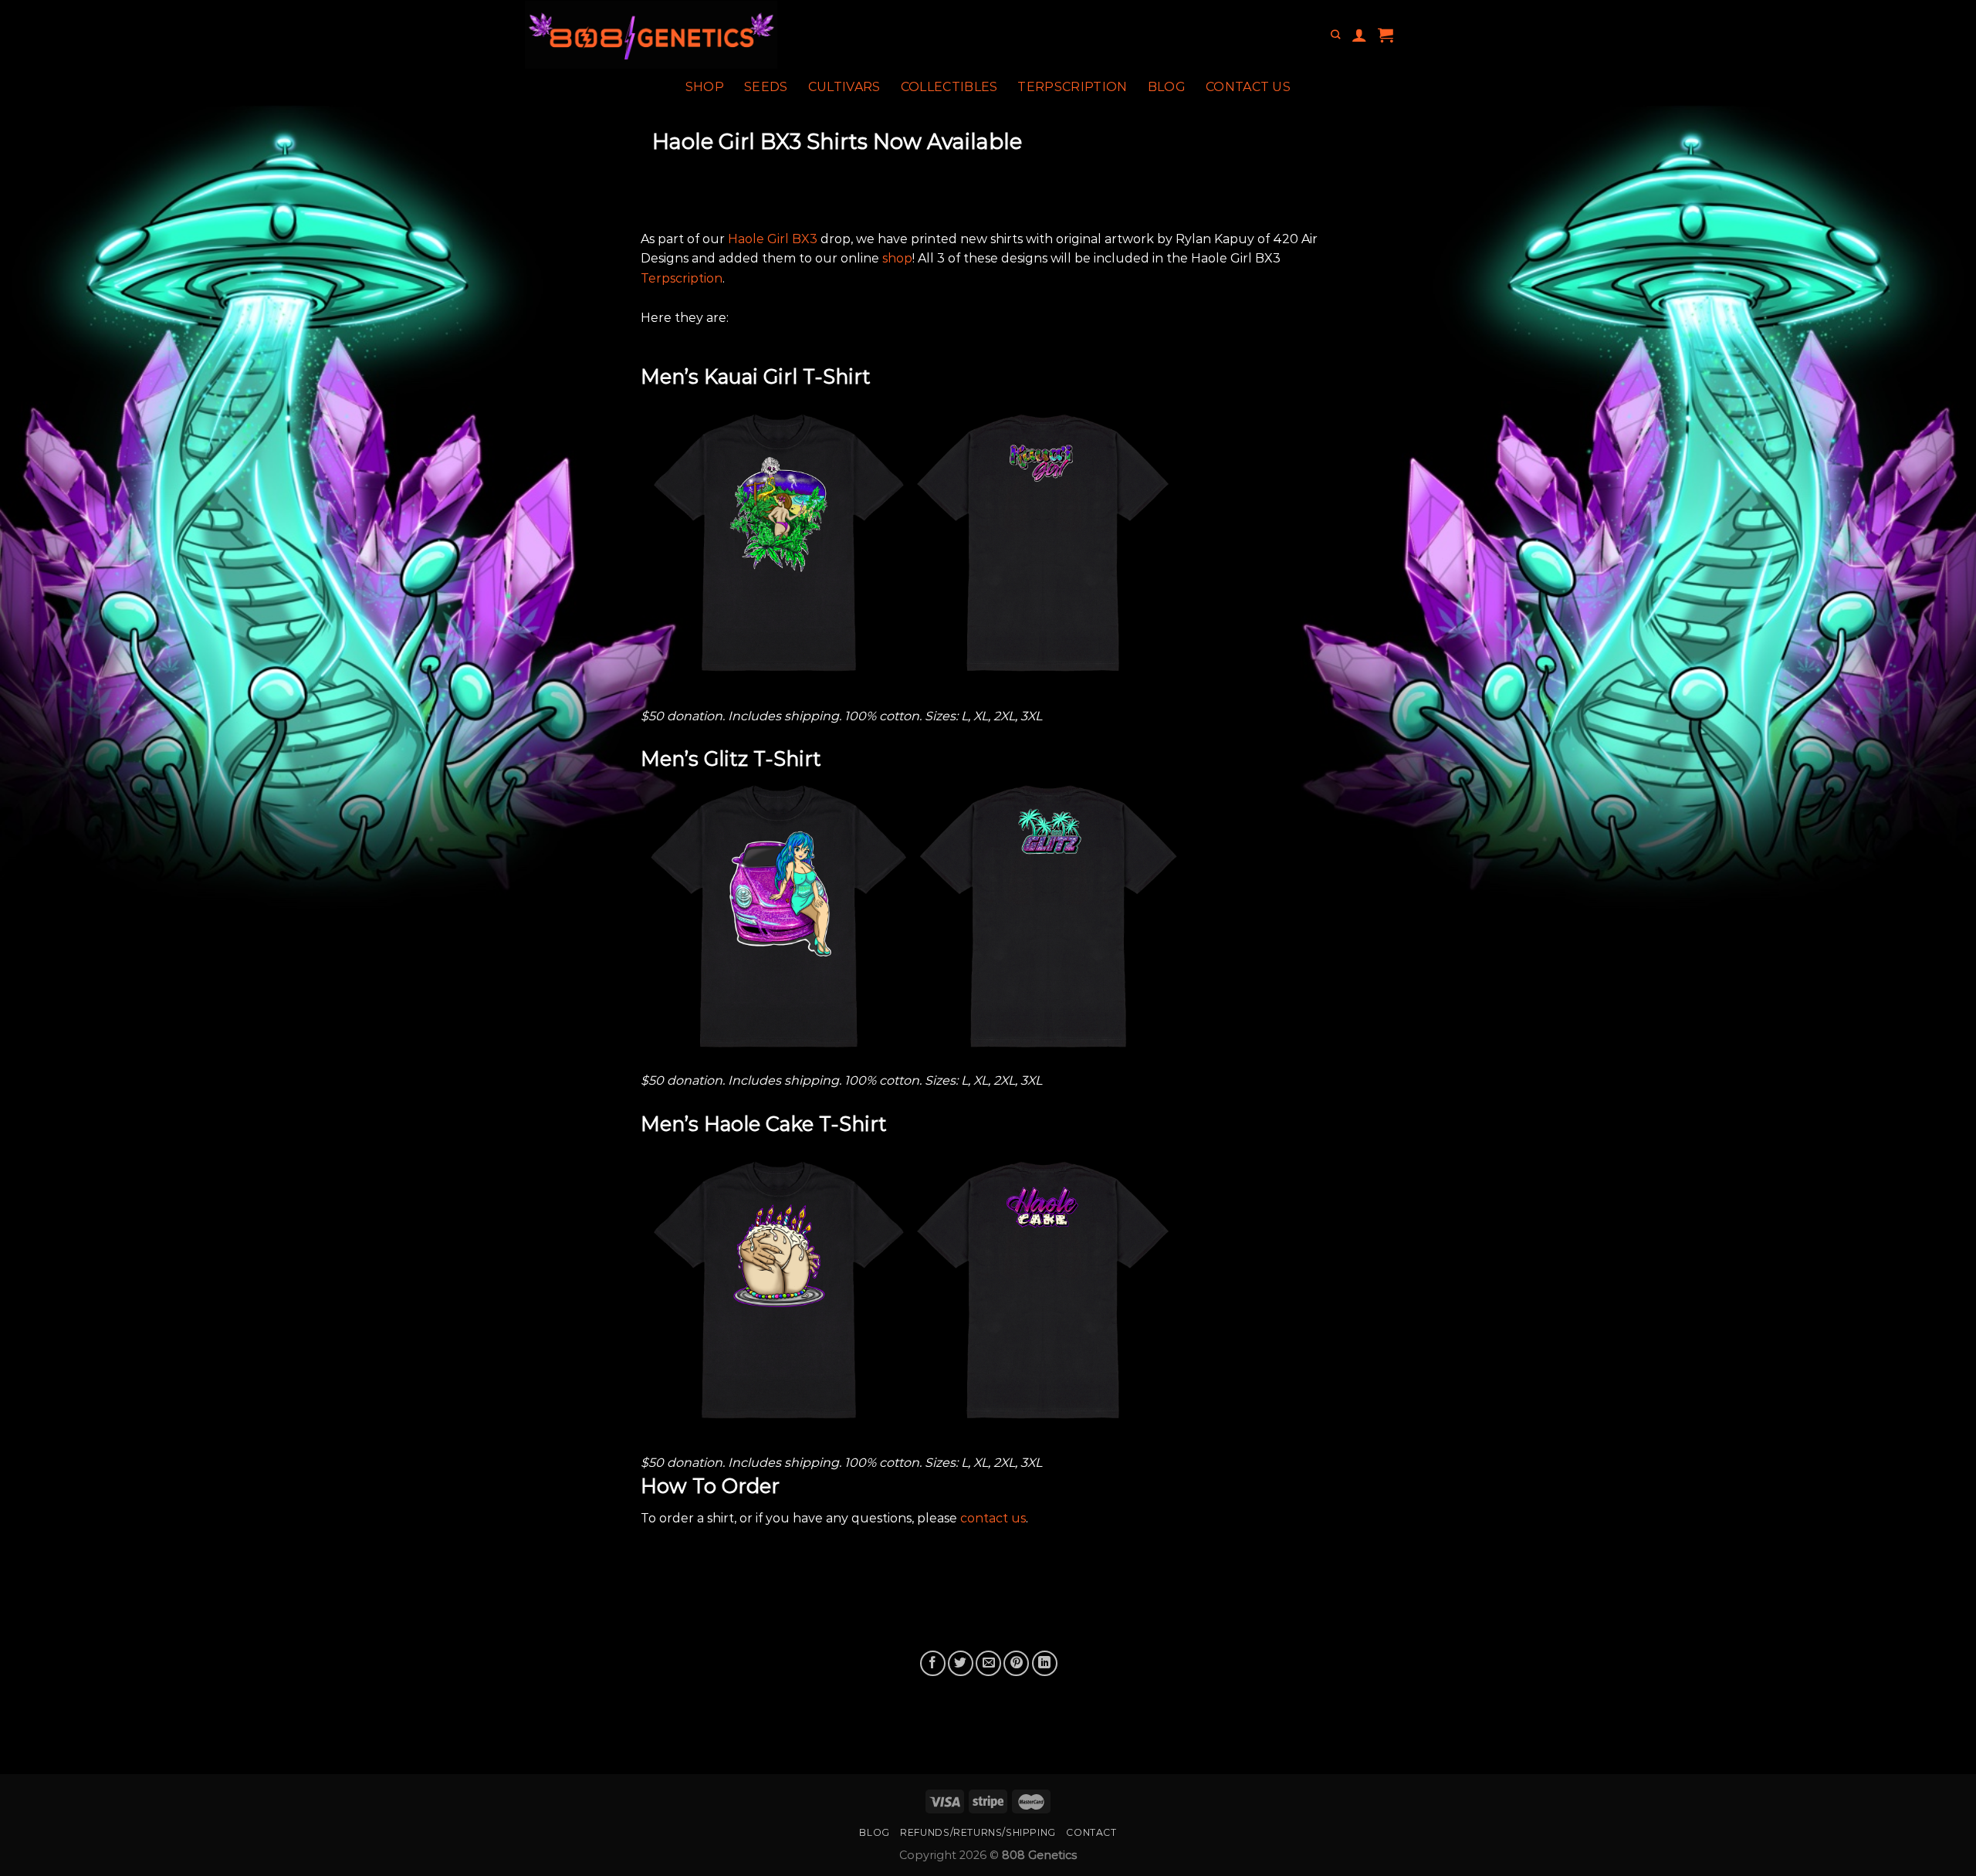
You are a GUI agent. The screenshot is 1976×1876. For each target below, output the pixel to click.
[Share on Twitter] (961, 1663)
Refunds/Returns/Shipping (978, 1832)
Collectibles (949, 87)
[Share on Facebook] (933, 1663)
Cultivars (844, 87)
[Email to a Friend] (988, 1663)
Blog (1167, 87)
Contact (1091, 1832)
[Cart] (1386, 35)
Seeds (766, 87)
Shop (705, 87)
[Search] (1335, 35)
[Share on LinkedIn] (1045, 1663)
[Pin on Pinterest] (1016, 1663)
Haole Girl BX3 (773, 239)
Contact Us (1248, 87)
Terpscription (1072, 87)
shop (897, 258)
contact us (993, 1518)
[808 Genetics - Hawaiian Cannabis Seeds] (709, 35)
